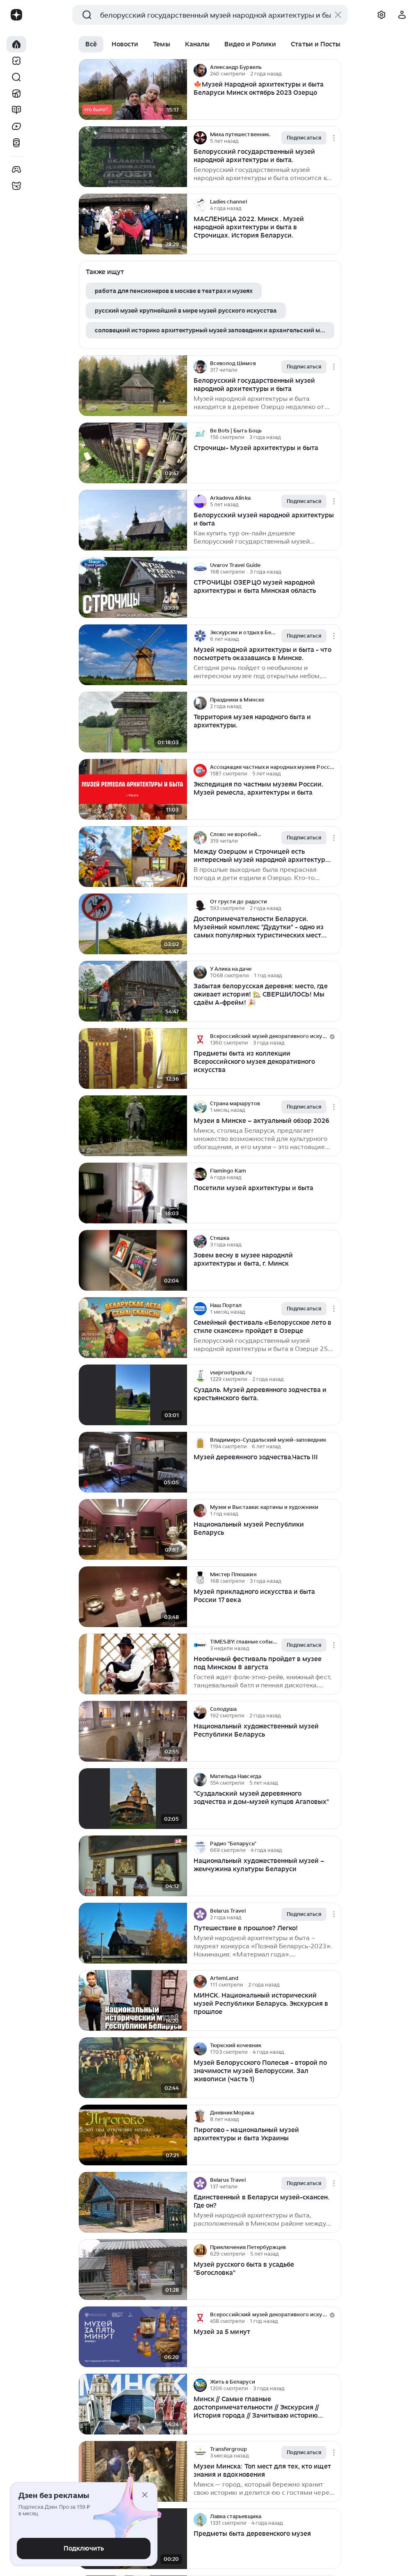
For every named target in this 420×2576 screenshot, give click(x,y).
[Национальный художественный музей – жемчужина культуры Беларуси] (133, 1866)
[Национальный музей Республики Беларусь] (133, 1530)
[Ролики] (16, 143)
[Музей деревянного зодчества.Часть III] (133, 1462)
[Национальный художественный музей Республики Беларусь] (133, 1731)
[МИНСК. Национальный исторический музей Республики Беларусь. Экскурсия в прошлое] (133, 2001)
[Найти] (16, 77)
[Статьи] (16, 110)
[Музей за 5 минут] (133, 2337)
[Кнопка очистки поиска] (338, 15)
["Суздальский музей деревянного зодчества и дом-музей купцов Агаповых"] (133, 1799)
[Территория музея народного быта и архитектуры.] (133, 722)
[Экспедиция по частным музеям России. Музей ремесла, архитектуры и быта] (133, 790)
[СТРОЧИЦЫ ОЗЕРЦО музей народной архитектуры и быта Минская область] (133, 588)
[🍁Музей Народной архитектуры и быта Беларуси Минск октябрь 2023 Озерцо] (133, 90)
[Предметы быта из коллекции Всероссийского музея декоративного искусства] (133, 1059)
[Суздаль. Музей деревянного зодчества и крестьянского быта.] (133, 1395)
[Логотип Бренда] (16, 15)
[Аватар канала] (200, 71)
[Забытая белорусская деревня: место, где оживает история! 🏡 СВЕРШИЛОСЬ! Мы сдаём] (133, 991)
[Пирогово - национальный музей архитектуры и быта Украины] (133, 2135)
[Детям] (16, 186)
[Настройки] (381, 15)
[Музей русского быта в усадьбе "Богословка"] (133, 2270)
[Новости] (16, 94)
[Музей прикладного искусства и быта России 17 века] (133, 1597)
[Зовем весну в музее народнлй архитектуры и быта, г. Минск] (133, 1261)
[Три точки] (334, 71)
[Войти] (402, 15)
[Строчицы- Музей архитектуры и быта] (133, 453)
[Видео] (16, 126)
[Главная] (16, 44)
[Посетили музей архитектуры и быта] (133, 1193)
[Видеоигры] (16, 169)
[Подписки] (16, 61)
